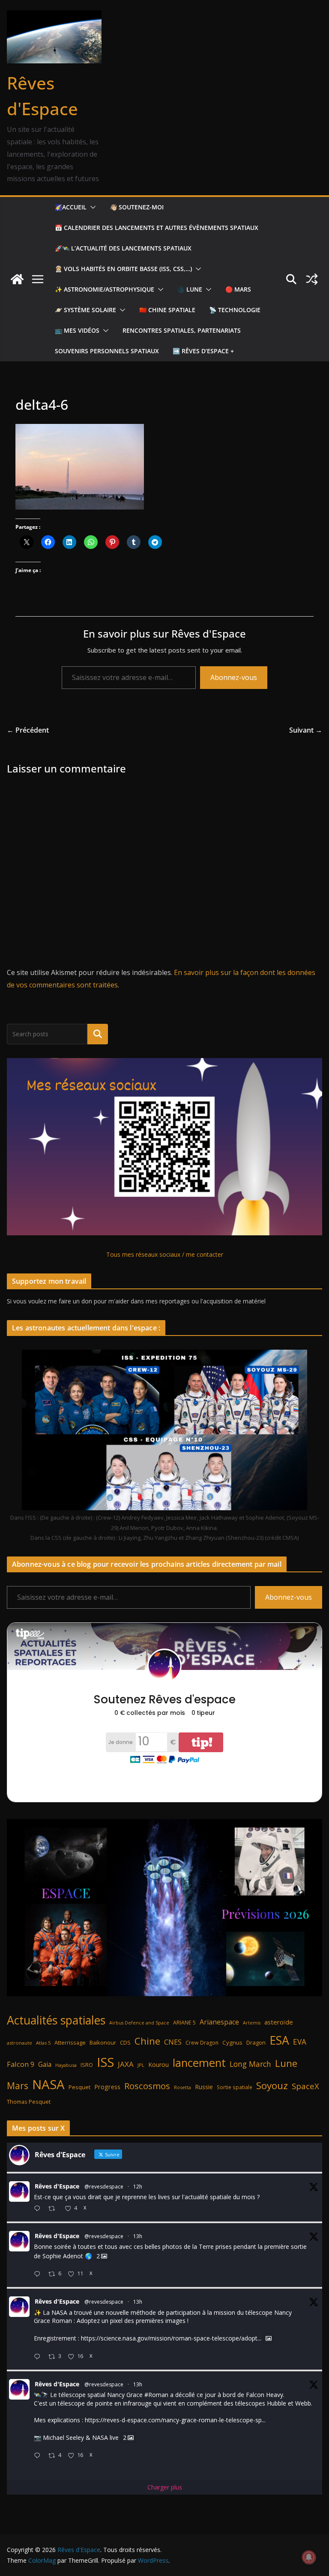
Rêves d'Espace (57, 2186)
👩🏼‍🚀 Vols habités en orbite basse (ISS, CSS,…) (123, 269)
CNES (173, 2042)
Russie (204, 2087)
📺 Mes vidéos (77, 330)
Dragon (256, 2042)
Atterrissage (70, 2042)
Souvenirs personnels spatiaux (107, 351)
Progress (107, 2087)
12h (138, 2187)
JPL (141, 2065)
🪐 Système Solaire (85, 310)
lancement (199, 2063)
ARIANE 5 (184, 2023)
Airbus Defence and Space (139, 2023)
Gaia (45, 2064)
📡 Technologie (235, 310)
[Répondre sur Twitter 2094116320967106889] (39, 2209)
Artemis (252, 2023)
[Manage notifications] (309, 2557)
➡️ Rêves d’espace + (203, 351)
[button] (91, 207)
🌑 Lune (190, 289)
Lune (286, 2063)
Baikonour (103, 2042)
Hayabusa (66, 2065)
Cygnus (232, 2042)
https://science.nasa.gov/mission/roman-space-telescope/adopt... (171, 2339)
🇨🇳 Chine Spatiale (167, 310)
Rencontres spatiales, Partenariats (182, 330)
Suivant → (306, 730)
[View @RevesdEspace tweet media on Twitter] (269, 2338)
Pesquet (79, 2087)
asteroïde (279, 2022)
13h (138, 2236)
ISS (105, 2062)
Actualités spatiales (56, 2020)
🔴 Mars (238, 289)
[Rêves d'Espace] (17, 279)
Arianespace (219, 2022)
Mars (18, 2086)
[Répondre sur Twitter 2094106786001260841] (39, 2357)
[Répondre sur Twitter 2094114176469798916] (39, 2274)
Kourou (159, 2065)
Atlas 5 (43, 2043)
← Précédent (28, 730)
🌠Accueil (71, 207)
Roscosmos (147, 2086)
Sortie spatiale (235, 2087)
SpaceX (305, 2086)
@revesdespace (104, 2187)
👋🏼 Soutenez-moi (137, 207)
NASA (48, 2084)
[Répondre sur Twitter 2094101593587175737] (39, 2456)
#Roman (156, 2395)
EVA (300, 2042)
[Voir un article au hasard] (312, 279)
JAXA (126, 2064)
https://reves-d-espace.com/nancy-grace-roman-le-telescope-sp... (175, 2420)
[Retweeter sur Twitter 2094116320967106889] (54, 2209)
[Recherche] (98, 1034)
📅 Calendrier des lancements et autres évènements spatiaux (157, 228)
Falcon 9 (21, 2064)
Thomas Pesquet (29, 2102)
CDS (125, 2042)
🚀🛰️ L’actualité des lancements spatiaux (123, 248)
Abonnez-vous (234, 677)
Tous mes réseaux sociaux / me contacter (165, 1254)
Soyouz (272, 2086)
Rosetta (182, 2087)
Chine (147, 2041)
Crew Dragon (202, 2043)
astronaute (19, 2043)
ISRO (87, 2065)
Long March (250, 2064)
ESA (279, 2040)
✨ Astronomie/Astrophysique (105, 289)
